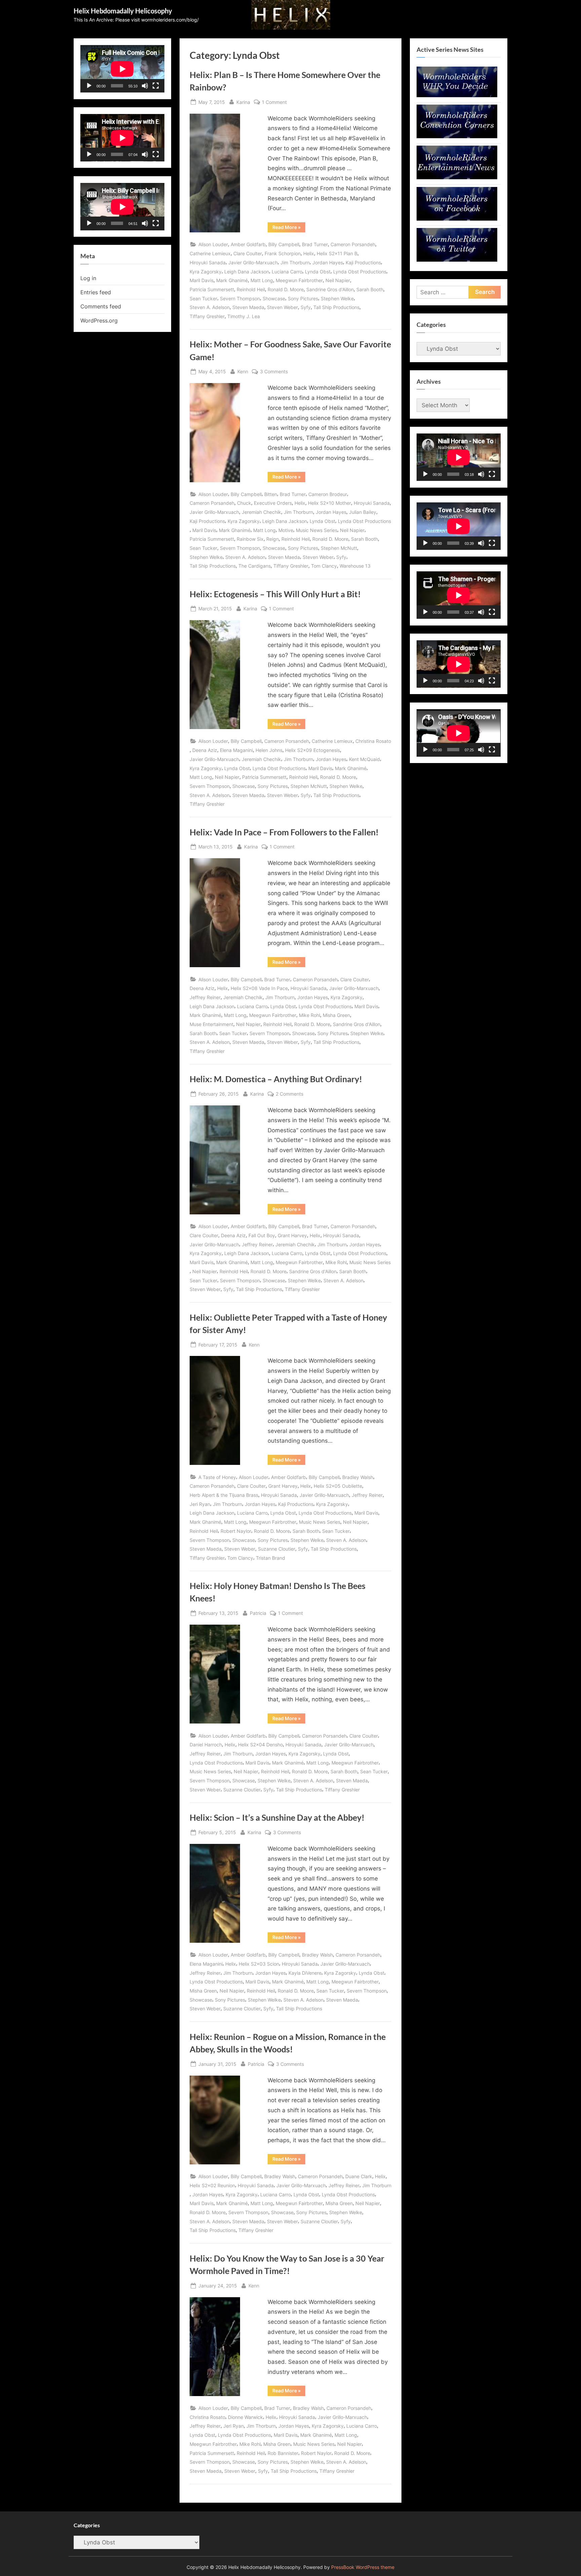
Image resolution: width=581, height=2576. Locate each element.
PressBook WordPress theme (363, 2567)
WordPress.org (99, 320)
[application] (122, 69)
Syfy (306, 307)
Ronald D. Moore (286, 289)
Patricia (258, 1613)
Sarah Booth (370, 289)
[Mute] (145, 86)
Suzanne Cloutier (277, 1549)
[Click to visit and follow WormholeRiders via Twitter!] (457, 260)
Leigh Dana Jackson (247, 272)
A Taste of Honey (217, 1477)
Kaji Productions (363, 262)
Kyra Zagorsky (206, 272)
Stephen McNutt (339, 548)
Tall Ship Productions (336, 307)
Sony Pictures (303, 298)
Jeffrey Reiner (205, 997)
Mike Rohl (309, 1015)
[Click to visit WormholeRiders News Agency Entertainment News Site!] (457, 177)
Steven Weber (282, 307)
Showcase (274, 298)
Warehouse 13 (355, 566)
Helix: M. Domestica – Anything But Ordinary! (276, 1079)
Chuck (244, 503)
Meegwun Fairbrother (299, 280)
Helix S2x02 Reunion (212, 2185)
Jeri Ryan (200, 1504)
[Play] (89, 86)
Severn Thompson (240, 298)
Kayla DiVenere (305, 1973)
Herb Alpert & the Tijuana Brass (224, 1495)
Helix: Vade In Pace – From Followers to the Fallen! (284, 832)
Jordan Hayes (328, 262)
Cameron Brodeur (328, 494)
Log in (88, 278)
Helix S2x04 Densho (260, 1745)
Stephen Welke (337, 298)
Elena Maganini (236, 750)
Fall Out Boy (262, 1235)
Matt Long (262, 280)
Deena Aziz (205, 750)
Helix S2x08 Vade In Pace (259, 988)
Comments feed (101, 306)
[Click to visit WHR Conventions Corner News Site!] (457, 136)
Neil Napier (338, 280)
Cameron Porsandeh (353, 244)
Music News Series (317, 530)
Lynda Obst (318, 272)
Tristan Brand (270, 1558)
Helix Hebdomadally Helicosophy (123, 11)
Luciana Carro (287, 272)
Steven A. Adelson (210, 307)
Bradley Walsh (358, 1477)
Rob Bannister (283, 2453)
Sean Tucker (203, 298)
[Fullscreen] (156, 86)
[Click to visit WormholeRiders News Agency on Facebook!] (457, 219)
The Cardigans (255, 566)
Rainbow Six (250, 539)
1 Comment (274, 103)
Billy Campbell (284, 244)
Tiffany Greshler (207, 316)
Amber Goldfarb (248, 244)
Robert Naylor (236, 1531)
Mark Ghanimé (232, 280)
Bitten (271, 494)
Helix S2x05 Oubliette (338, 1486)
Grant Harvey (292, 1235)
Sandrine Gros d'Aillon (330, 289)
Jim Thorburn (295, 262)
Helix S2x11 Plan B (337, 253)
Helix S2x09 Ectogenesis (313, 750)
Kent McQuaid (364, 759)
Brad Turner (315, 244)
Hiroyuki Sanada (208, 262)
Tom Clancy (324, 566)
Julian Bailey (363, 512)
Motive (286, 530)
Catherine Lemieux (210, 253)
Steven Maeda (248, 307)
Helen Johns (269, 750)
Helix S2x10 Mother (330, 503)
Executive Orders (273, 503)
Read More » (289, 228)
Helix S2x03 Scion (259, 1964)
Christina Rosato (373, 741)
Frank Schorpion (283, 253)
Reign (273, 539)
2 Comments (289, 1094)
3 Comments (274, 372)
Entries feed (96, 292)
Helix (309, 253)
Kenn (243, 371)
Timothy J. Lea (244, 316)
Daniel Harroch (206, 1745)
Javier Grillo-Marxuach (253, 262)
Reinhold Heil (251, 289)
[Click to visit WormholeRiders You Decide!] (457, 95)
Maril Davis (202, 280)
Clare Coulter (248, 253)
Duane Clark (359, 2176)
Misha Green (336, 1015)
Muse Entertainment (211, 1024)
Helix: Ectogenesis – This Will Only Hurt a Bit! (275, 594)
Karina (243, 102)
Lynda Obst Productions (360, 272)
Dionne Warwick (245, 2417)
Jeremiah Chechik (261, 512)
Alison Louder (213, 244)
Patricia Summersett (212, 289)
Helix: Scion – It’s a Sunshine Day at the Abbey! (277, 1817)
